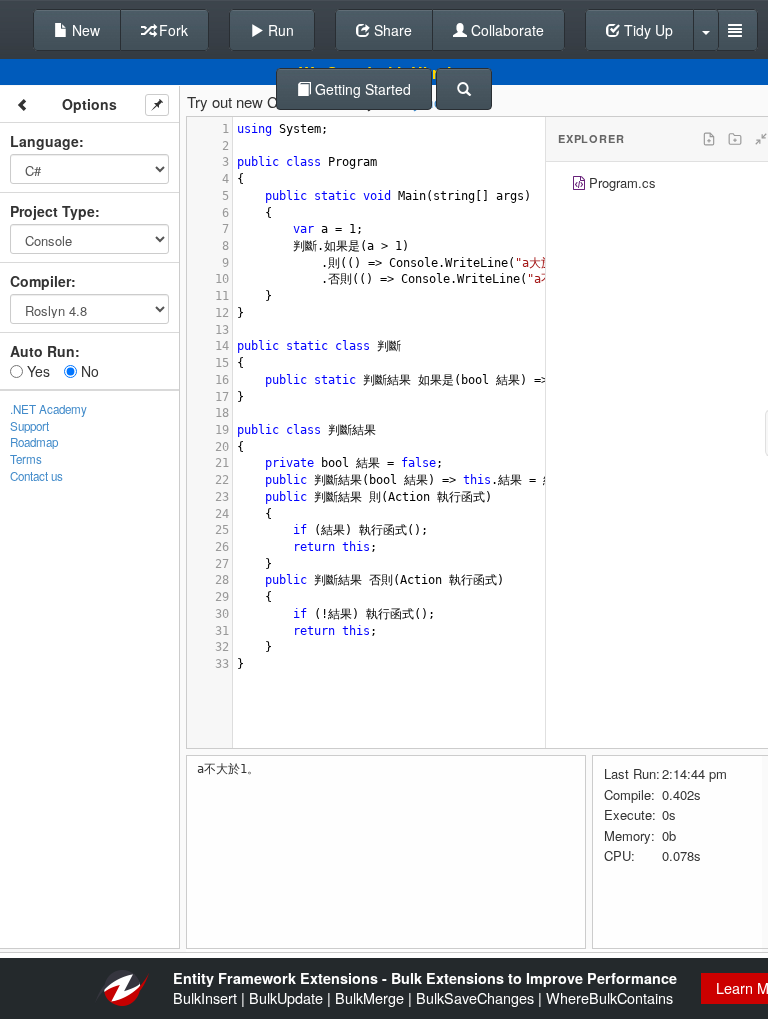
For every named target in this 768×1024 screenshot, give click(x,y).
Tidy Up (646, 30)
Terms (26, 459)
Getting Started (361, 89)
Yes (36, 371)
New (84, 30)
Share (391, 30)
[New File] (709, 139)
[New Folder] (735, 139)
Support (29, 426)
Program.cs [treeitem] (622, 182)
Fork (171, 30)
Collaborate (505, 30)
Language (44, 141)
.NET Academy (48, 409)
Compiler (40, 281)
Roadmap (34, 442)
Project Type (52, 211)
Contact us (36, 476)
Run (279, 30)
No (88, 371)
